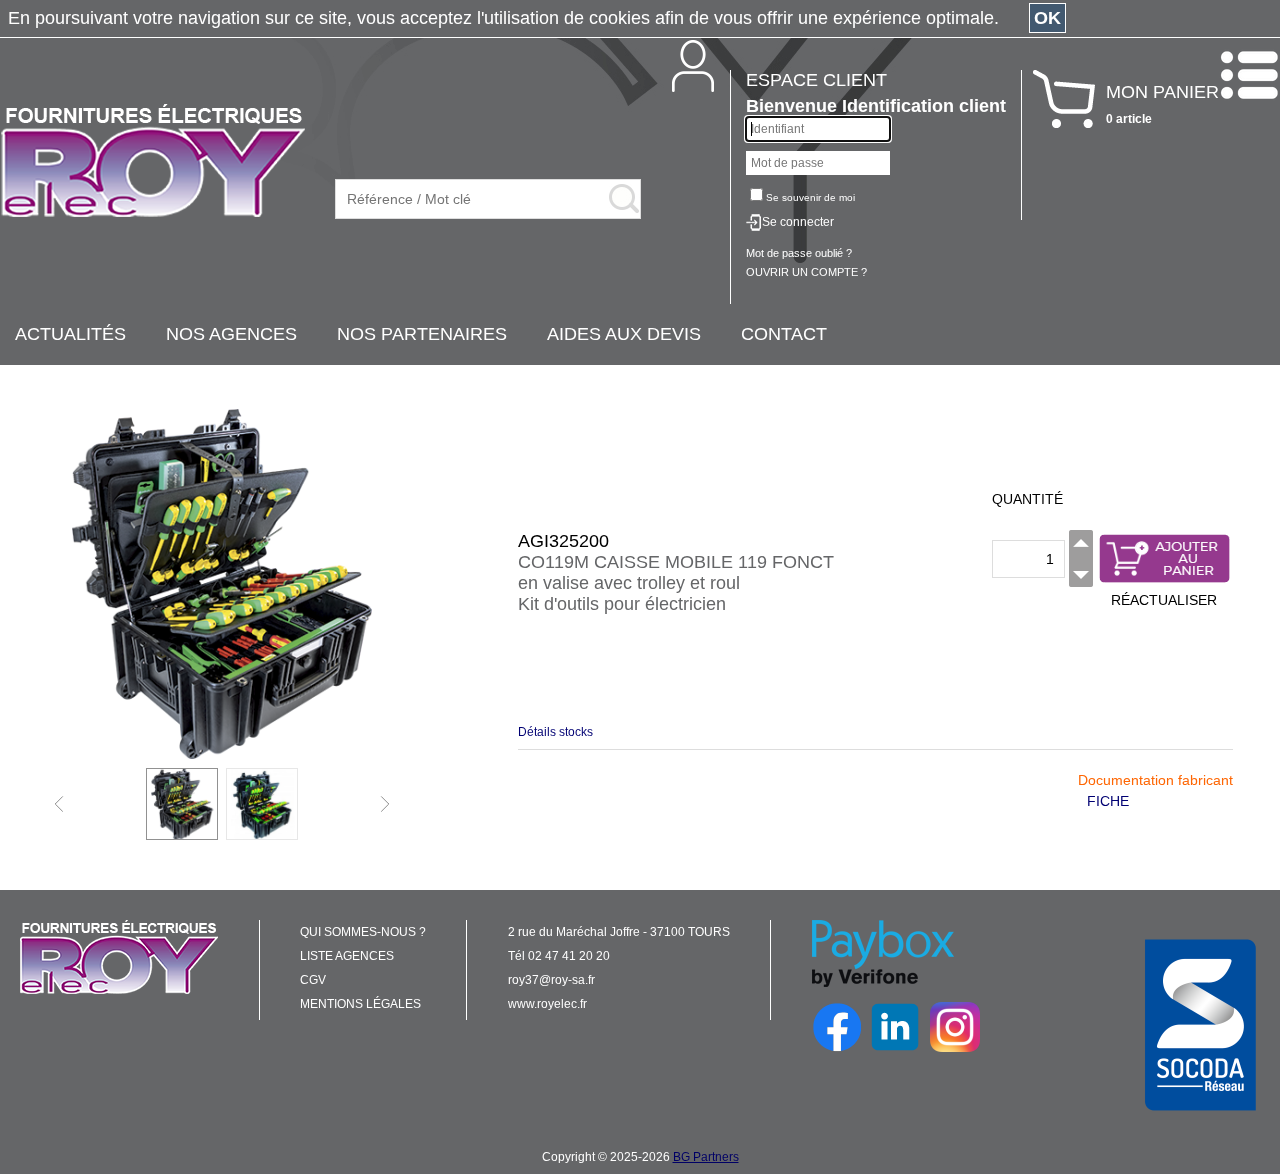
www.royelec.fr (547, 1004)
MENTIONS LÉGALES (360, 1004)
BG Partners (706, 1157)
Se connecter (798, 222)
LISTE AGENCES (347, 956)
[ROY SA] (153, 162)
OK (1047, 18)
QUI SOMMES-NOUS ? (363, 932)
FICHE (1108, 801)
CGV (313, 980)
